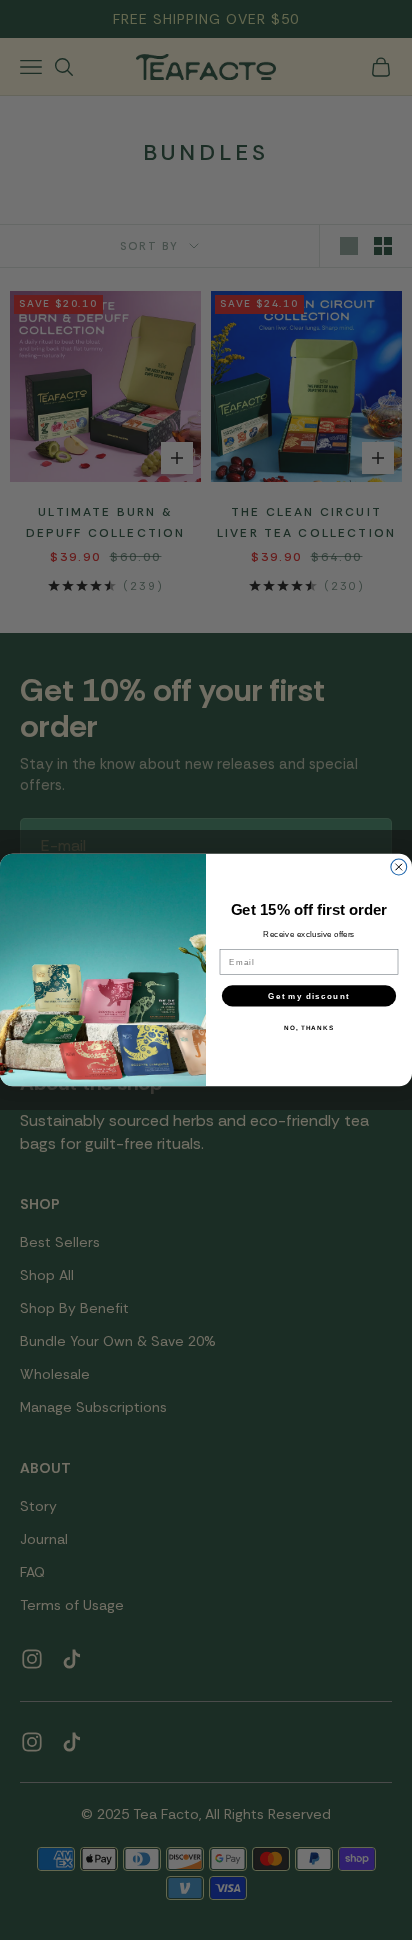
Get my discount (308, 995)
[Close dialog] (399, 867)
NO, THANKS (309, 1027)
